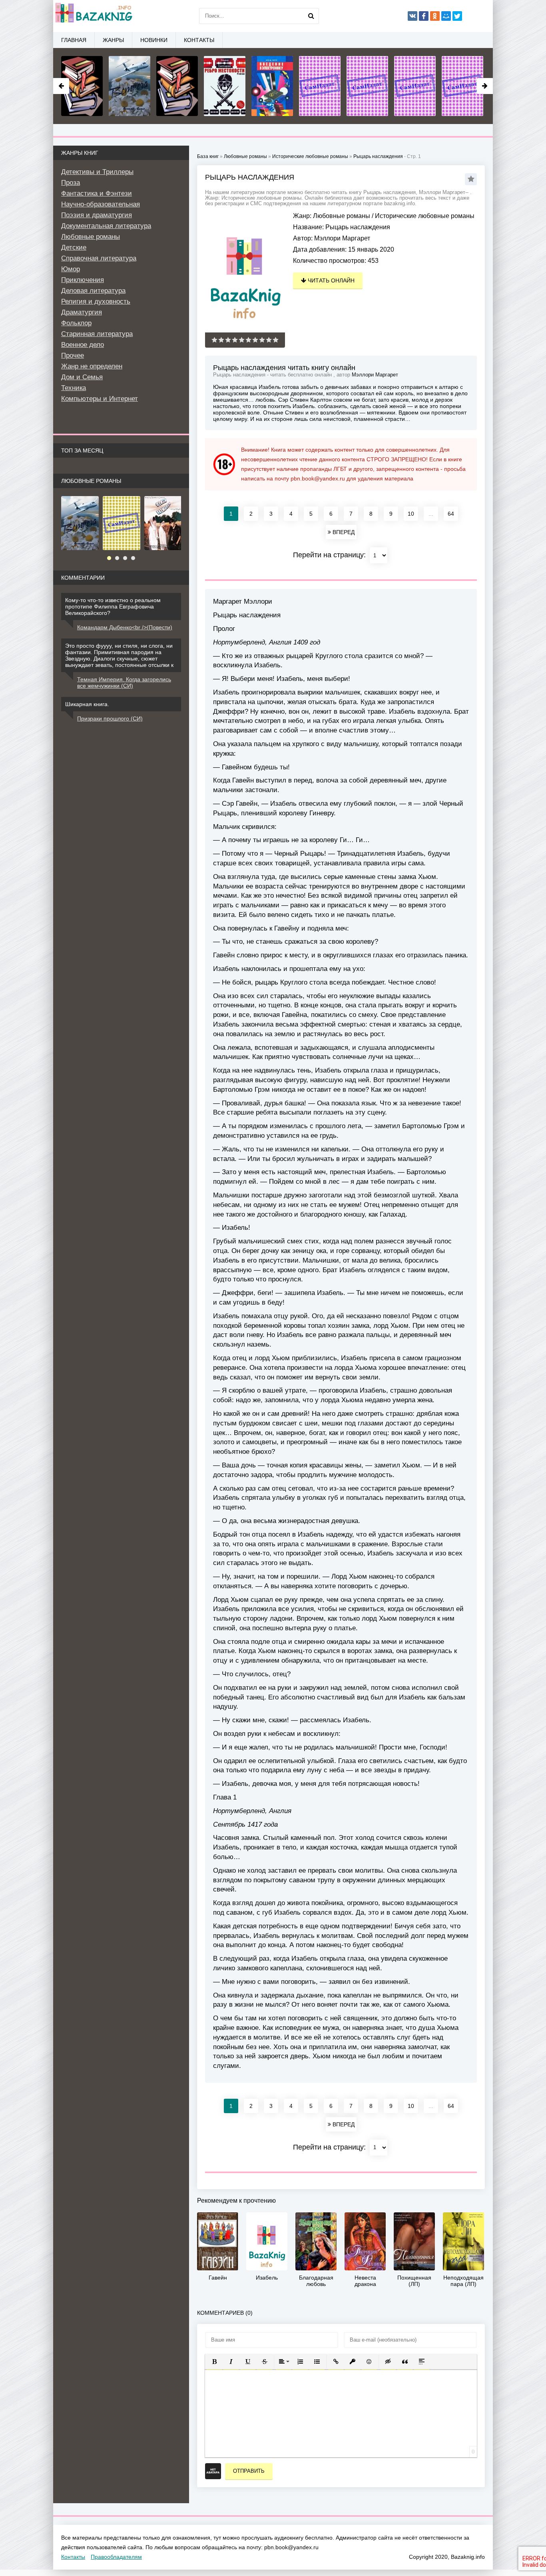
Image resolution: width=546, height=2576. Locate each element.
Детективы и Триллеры (97, 172)
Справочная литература (99, 258)
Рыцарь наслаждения (378, 156)
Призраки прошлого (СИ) (110, 719)
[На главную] (93, 16)
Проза (71, 183)
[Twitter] (457, 16)
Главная (74, 40)
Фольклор (76, 323)
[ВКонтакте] (412, 16)
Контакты (199, 40)
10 (411, 514)
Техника (74, 388)
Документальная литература (106, 226)
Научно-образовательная (101, 204)
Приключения (83, 280)
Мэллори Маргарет (342, 238)
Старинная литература (97, 334)
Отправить (249, 2471)
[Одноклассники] (435, 16)
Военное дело (83, 345)
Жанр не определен (92, 366)
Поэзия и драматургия (97, 215)
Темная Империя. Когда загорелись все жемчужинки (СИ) (124, 683)
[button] (214, 2362)
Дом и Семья (82, 377)
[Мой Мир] (446, 16)
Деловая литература (93, 291)
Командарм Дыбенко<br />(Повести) (125, 627)
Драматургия (82, 312)
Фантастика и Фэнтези (97, 193)
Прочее (73, 355)
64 (451, 514)
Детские (74, 247)
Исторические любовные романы (425, 216)
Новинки (154, 40)
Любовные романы (342, 216)
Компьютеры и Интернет (100, 399)
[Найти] (311, 16)
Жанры (113, 40)
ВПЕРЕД (343, 532)
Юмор (71, 269)
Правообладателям (116, 2557)
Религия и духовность (96, 301)
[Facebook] (424, 16)
